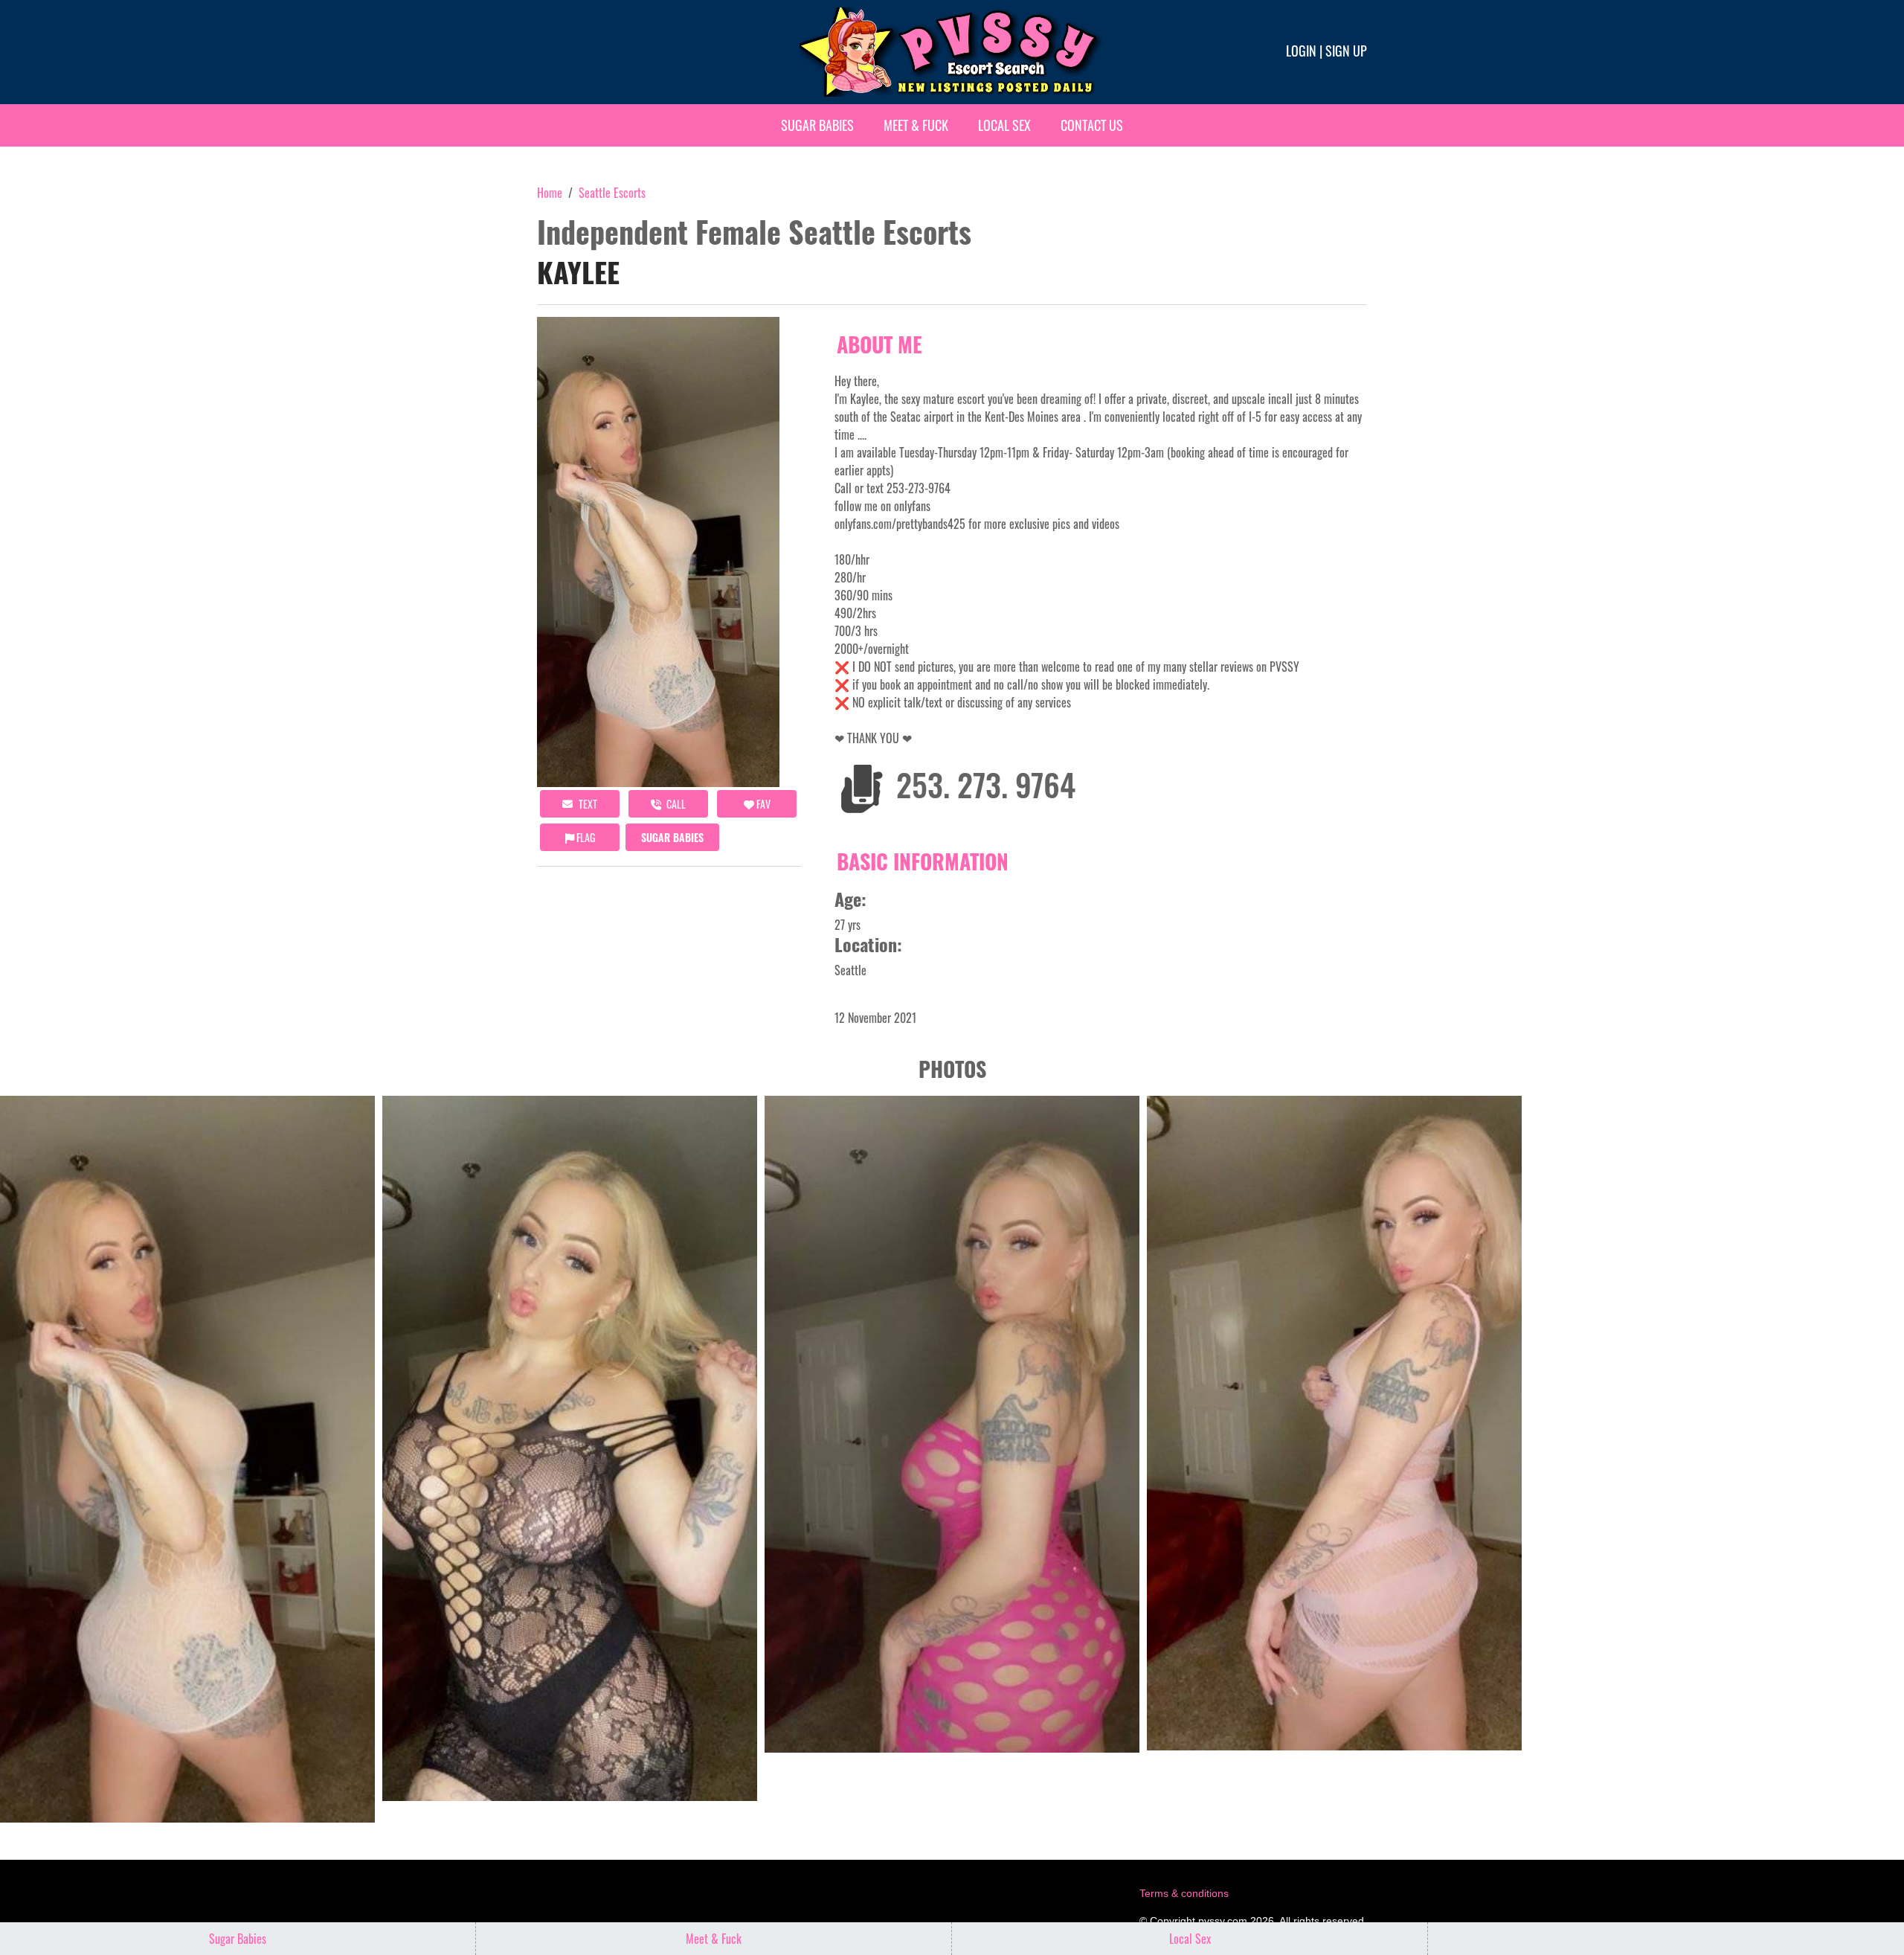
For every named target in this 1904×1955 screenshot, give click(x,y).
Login (1301, 51)
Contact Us (1092, 125)
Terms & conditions (1184, 1893)
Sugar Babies (817, 125)
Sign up (1346, 51)
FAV (762, 804)
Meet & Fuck (916, 125)
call (675, 804)
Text (587, 804)
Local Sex (1004, 125)
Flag (585, 837)
